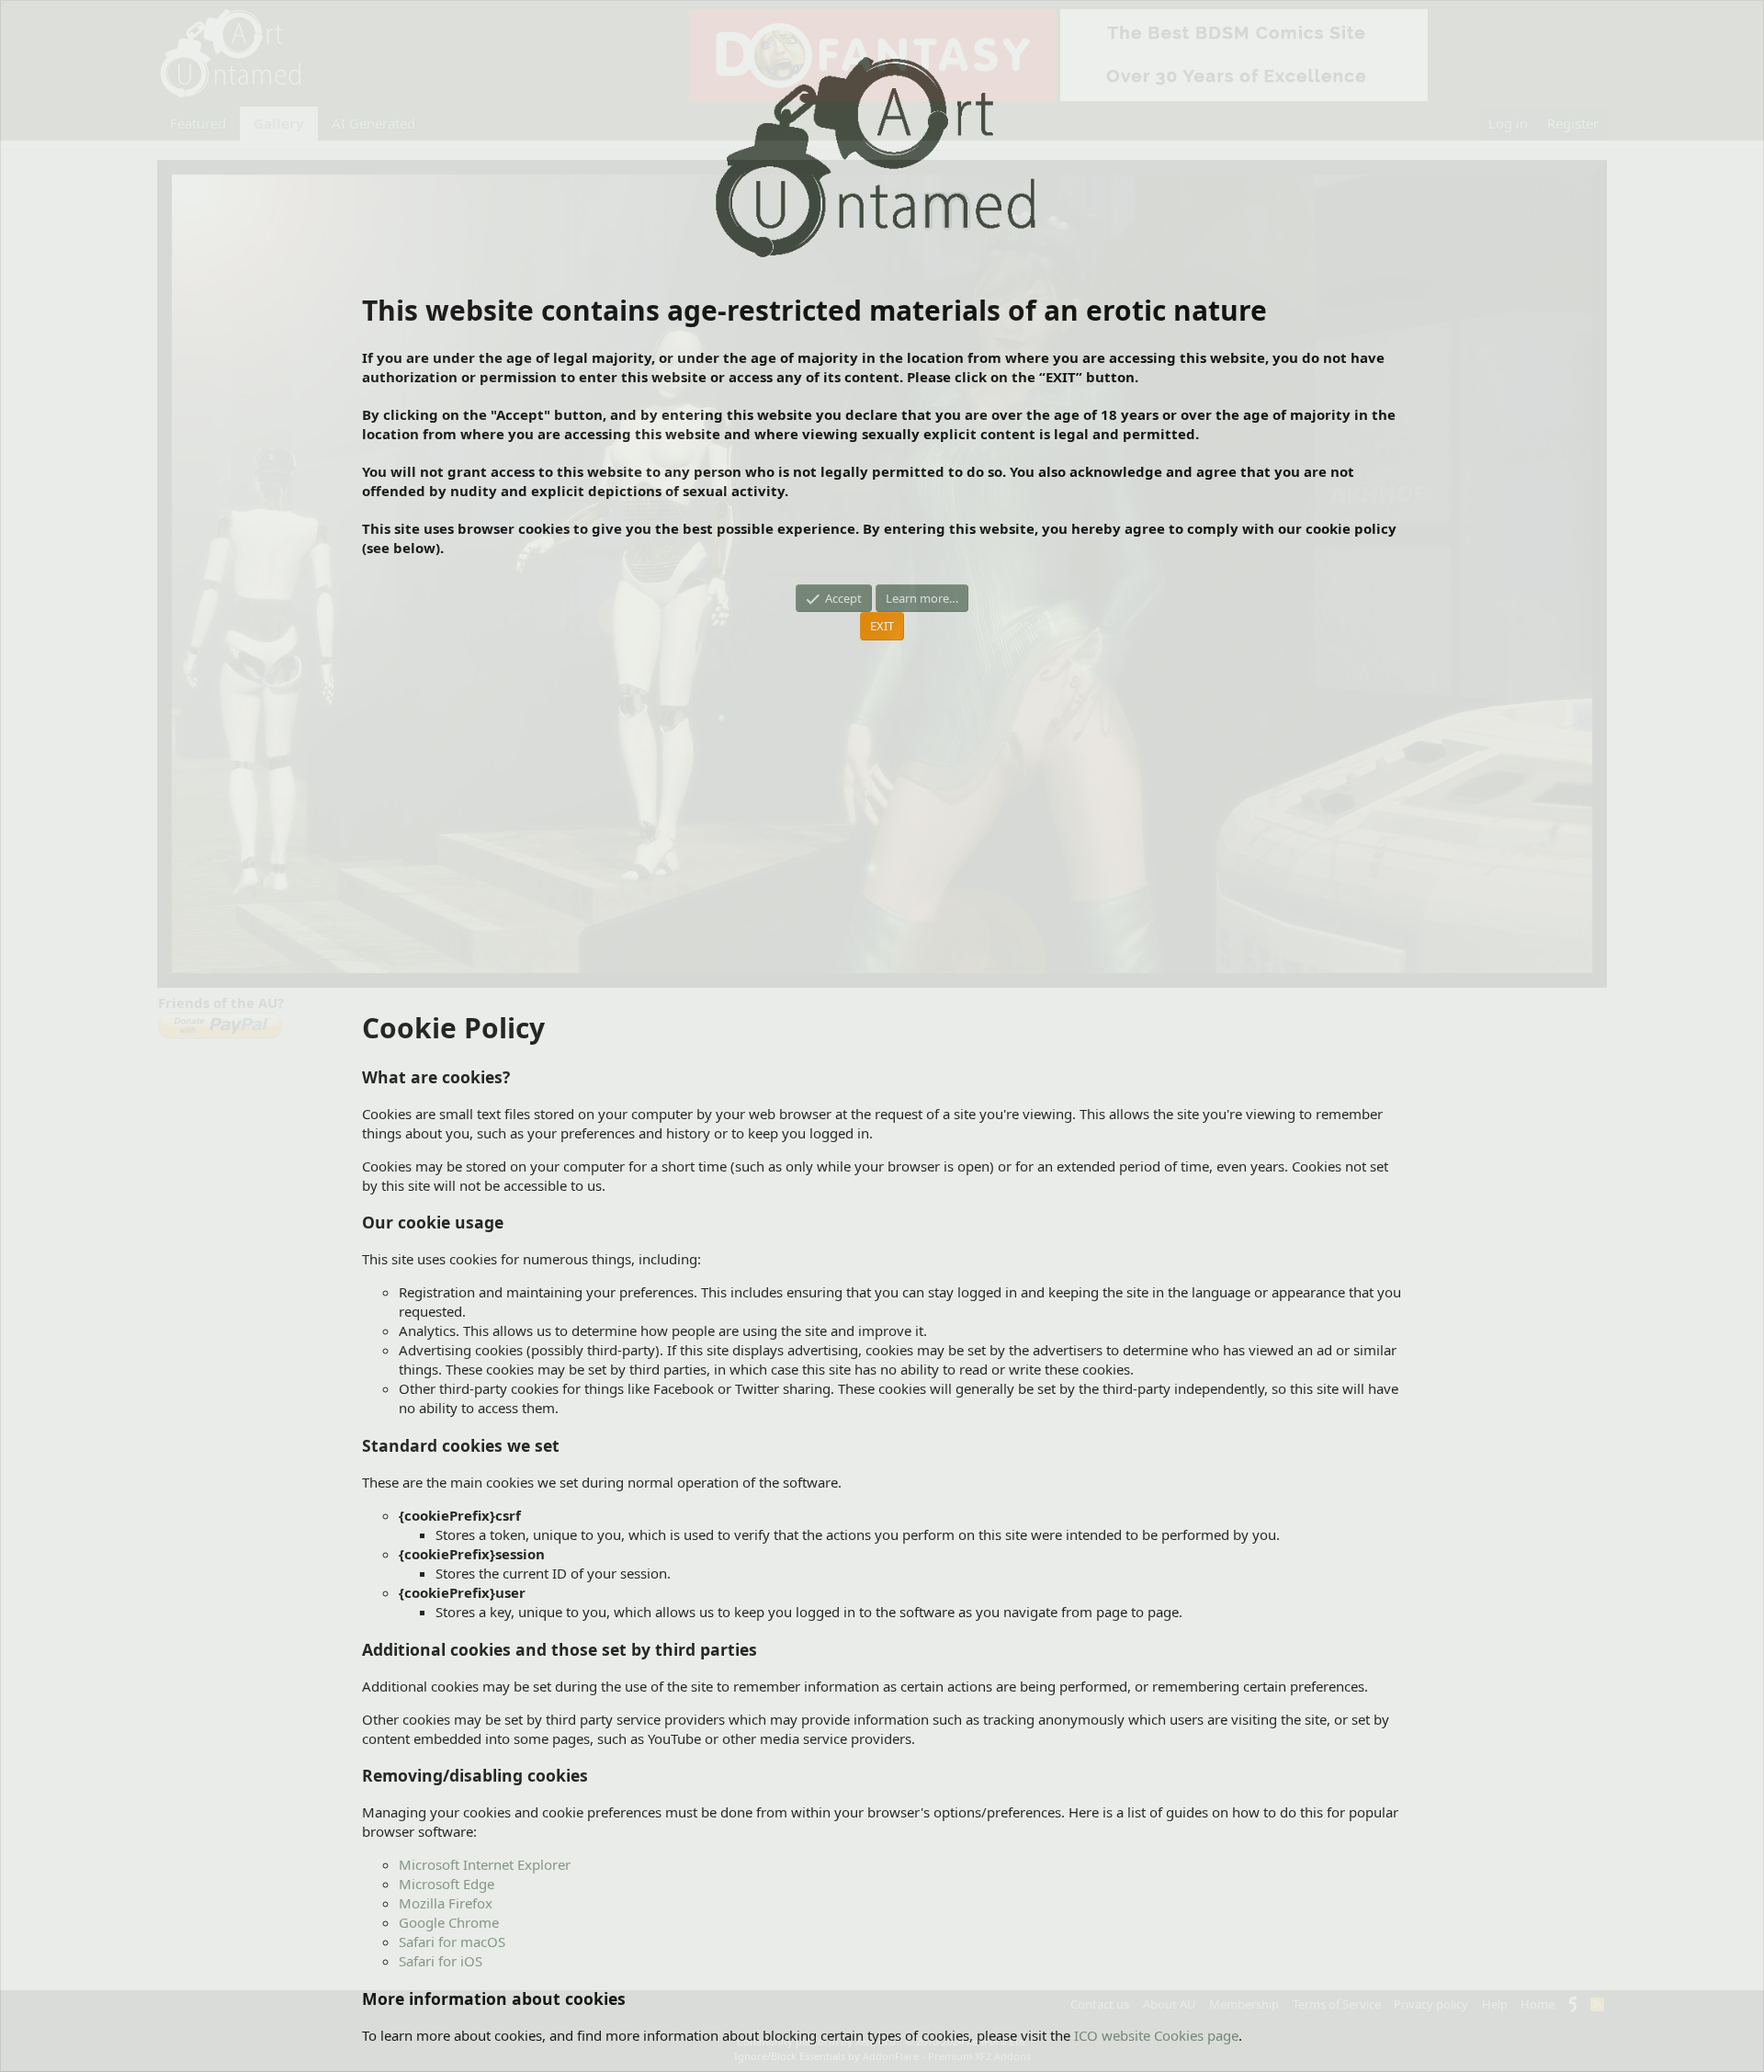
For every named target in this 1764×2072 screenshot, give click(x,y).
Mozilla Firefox (446, 1903)
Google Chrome (449, 1922)
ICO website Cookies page (1156, 2035)
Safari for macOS (452, 1942)
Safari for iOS (441, 1961)
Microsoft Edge (447, 1884)
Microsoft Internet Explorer (485, 1864)
